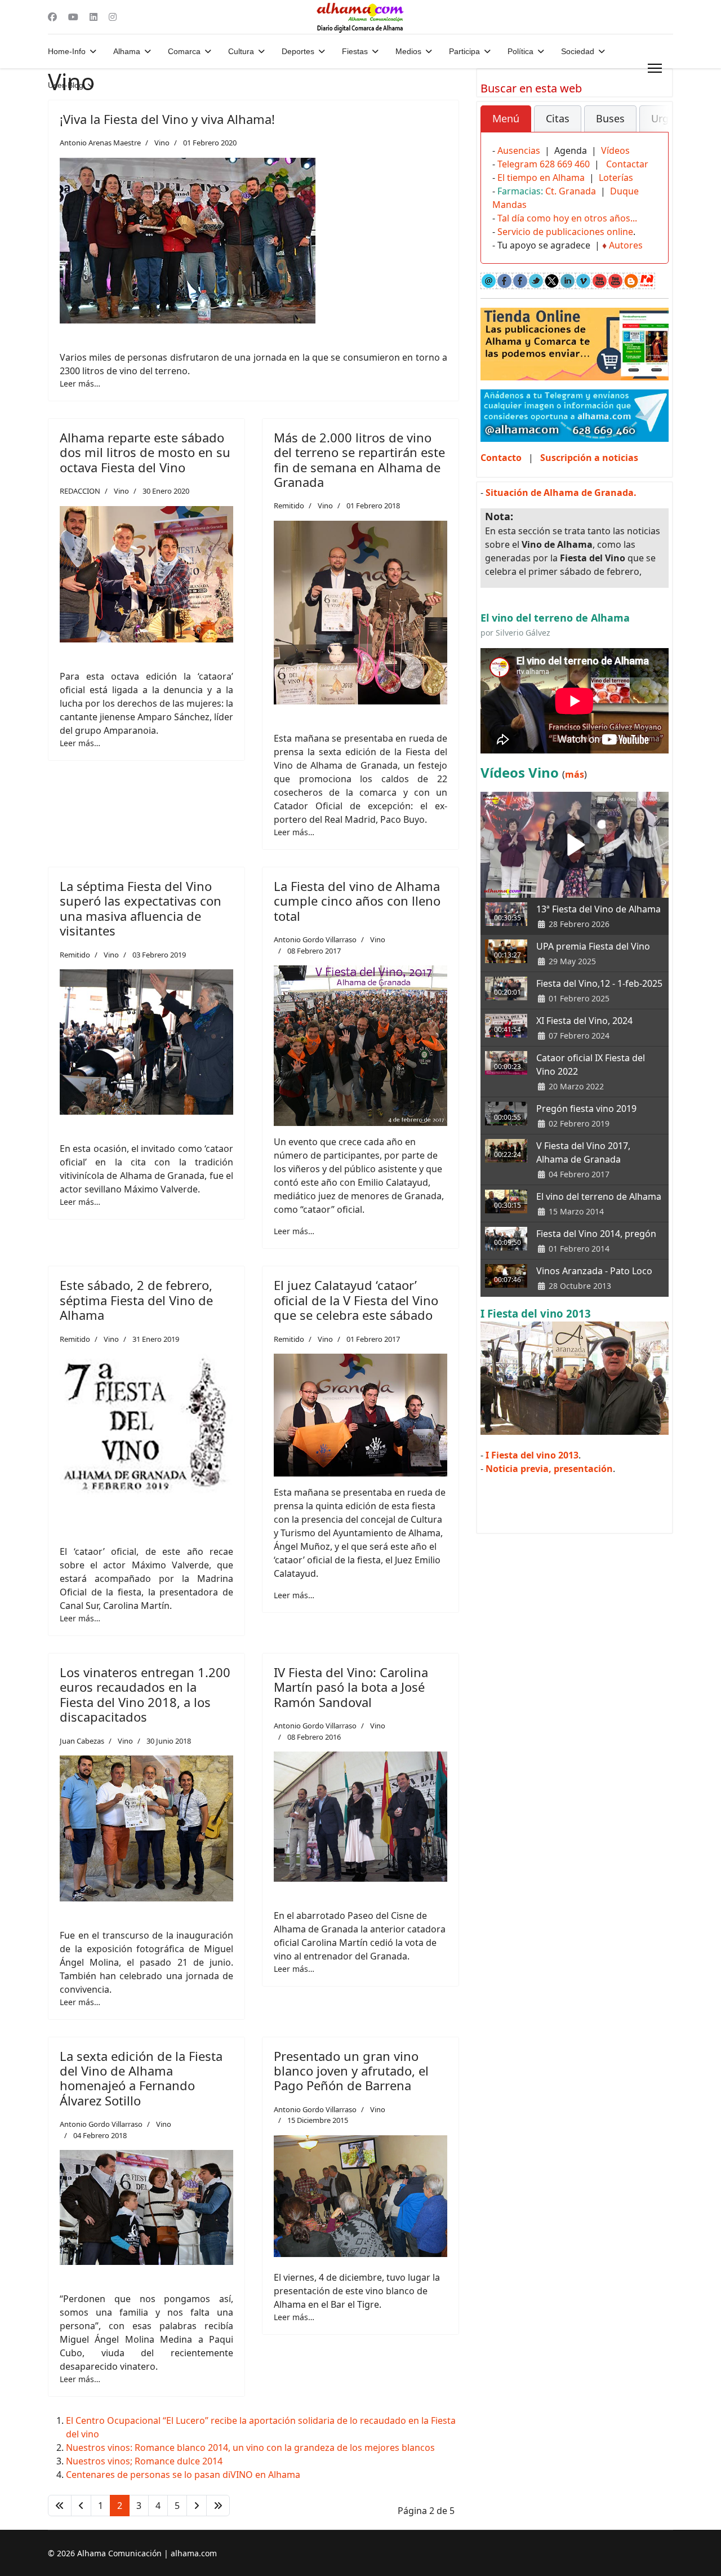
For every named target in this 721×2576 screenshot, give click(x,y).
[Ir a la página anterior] (81, 2506)
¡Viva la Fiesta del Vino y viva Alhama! (167, 119)
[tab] (506, 119)
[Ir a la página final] (218, 2506)
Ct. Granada (571, 191)
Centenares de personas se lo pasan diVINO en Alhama (183, 2475)
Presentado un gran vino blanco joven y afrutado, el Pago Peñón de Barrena (351, 2071)
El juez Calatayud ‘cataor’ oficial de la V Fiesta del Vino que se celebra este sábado (356, 1300)
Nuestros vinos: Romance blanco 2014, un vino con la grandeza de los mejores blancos (250, 2448)
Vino (162, 143)
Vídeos (615, 150)
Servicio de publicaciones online (565, 232)
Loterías (616, 178)
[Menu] (655, 68)
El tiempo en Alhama (541, 178)
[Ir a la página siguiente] (197, 2506)
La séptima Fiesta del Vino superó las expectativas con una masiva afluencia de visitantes (141, 908)
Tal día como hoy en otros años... (567, 218)
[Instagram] (113, 17)
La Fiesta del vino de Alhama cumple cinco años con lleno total (357, 901)
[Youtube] (73, 17)
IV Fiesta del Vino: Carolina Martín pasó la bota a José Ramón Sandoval (351, 1687)
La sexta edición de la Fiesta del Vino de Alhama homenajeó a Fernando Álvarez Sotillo (141, 2078)
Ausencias (519, 150)
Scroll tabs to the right (656, 127)
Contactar (627, 164)
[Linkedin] (94, 17)
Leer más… (80, 383)
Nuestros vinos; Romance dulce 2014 (144, 2461)
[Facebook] (52, 17)
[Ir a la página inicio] (60, 2506)
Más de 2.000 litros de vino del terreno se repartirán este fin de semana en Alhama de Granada (359, 460)
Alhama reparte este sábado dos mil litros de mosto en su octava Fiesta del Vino (145, 452)
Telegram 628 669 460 (544, 164)
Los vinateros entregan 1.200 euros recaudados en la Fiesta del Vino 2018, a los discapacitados (145, 1694)
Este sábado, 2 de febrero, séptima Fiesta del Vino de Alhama (136, 1300)
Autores (626, 245)
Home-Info (67, 51)
